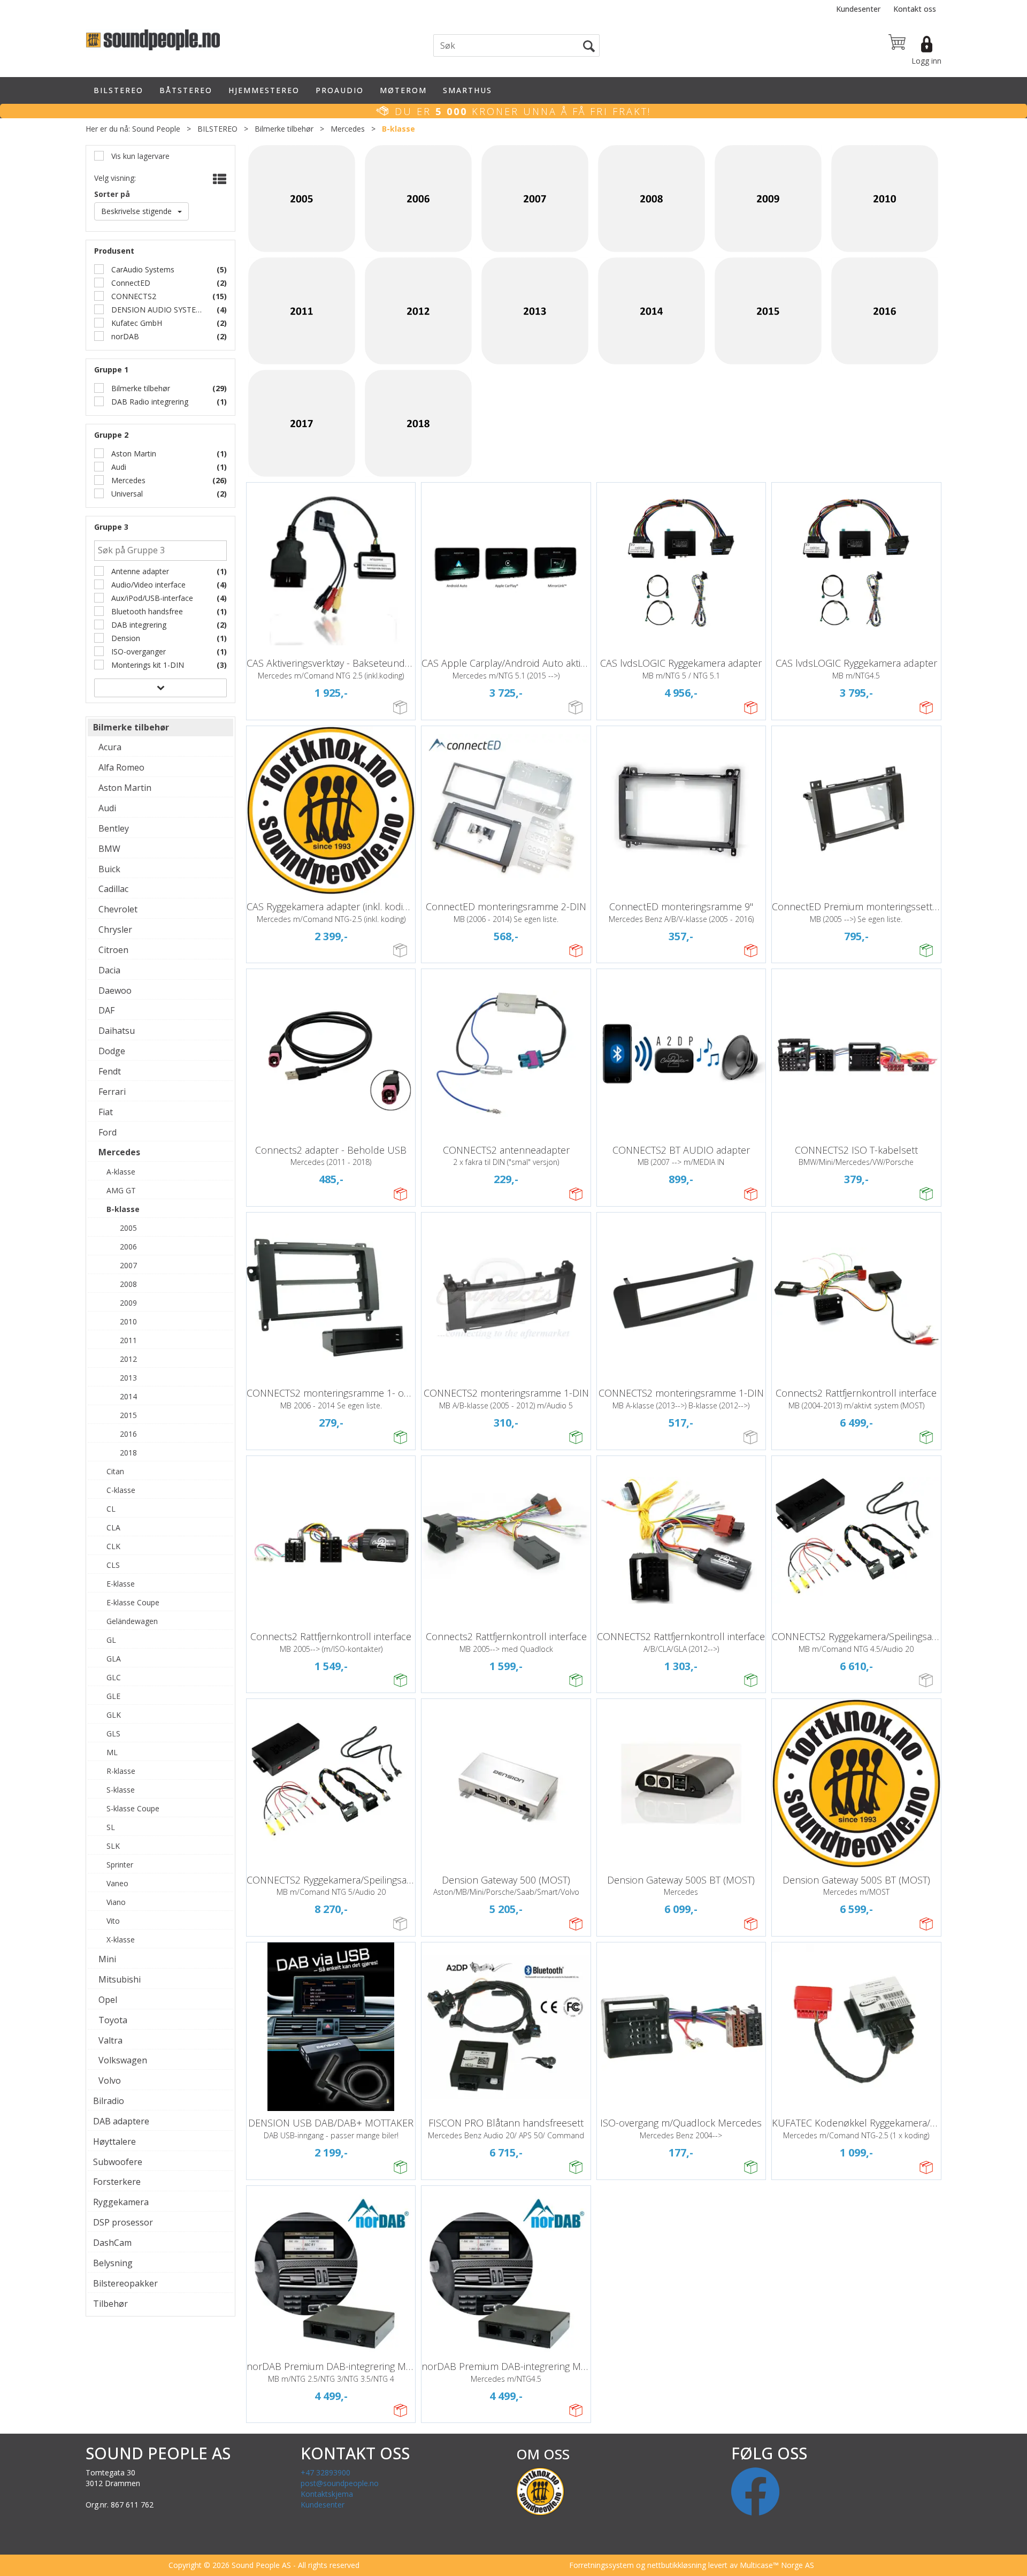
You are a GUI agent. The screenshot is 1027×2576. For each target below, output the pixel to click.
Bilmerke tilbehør (284, 129)
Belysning (113, 2263)
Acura (110, 747)
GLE (113, 1696)
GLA (114, 1659)
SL (111, 1827)
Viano (116, 1902)
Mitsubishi (120, 1979)
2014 (128, 1396)
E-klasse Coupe (133, 1602)
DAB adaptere (121, 2121)
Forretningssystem (601, 2565)
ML (112, 1752)
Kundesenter (858, 9)
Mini (107, 1959)
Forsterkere (117, 2182)
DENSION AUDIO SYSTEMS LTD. (157, 310)
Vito (113, 1921)
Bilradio (109, 2101)
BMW (109, 849)
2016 (128, 1434)
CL (111, 1509)
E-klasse (121, 1584)
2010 (128, 1321)
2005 (128, 1228)
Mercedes (348, 129)
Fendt (110, 1071)
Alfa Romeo (121, 767)
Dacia (109, 970)
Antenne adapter (139, 571)
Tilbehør (110, 2304)
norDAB (124, 336)
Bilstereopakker (125, 2283)
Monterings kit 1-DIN (147, 665)
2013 (128, 1378)
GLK (114, 1715)
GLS (113, 1733)
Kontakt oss (915, 9)
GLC (114, 1677)
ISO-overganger (137, 651)
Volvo (110, 2080)
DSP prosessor (123, 2222)
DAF (106, 1010)
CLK (113, 1546)
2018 (128, 1453)
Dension (125, 638)
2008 (128, 1284)
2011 (128, 1340)
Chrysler (115, 929)
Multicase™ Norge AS (777, 2565)
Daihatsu (117, 1031)
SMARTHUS (467, 90)
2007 (128, 1265)
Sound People (156, 129)
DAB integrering (138, 625)
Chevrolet (118, 909)
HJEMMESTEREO (264, 90)
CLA (113, 1527)
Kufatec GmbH (136, 323)
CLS (113, 1565)
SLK (113, 1846)
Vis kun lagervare (139, 156)
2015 (128, 1415)
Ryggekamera (121, 2202)
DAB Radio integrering (149, 402)
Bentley (114, 828)
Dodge (112, 1051)
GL (111, 1640)
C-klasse (121, 1490)
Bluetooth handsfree (146, 611)
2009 (128, 1303)
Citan (115, 1471)
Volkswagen (123, 2060)
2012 (128, 1359)
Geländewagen (132, 1621)
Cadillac (113, 889)
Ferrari (112, 1092)
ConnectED (130, 283)
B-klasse (398, 129)
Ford (108, 1132)
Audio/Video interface (147, 585)
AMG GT (121, 1190)
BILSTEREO (118, 90)
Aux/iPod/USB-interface (151, 598)
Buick (109, 869)
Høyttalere (114, 2141)
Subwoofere (118, 2162)
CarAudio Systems (142, 269)
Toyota (113, 2020)
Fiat (106, 1112)
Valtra (110, 2040)
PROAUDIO (340, 90)
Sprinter (120, 1865)
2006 (128, 1247)
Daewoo (115, 990)
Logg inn (926, 61)
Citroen (113, 950)
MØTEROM (403, 90)
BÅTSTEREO (186, 90)
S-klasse (121, 1790)
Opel (108, 2000)
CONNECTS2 (133, 296)
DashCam (112, 2243)
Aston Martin (133, 454)
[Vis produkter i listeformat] (219, 179)
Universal (126, 494)
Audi (118, 467)
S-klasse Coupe (133, 1808)
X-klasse (121, 1939)
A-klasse (121, 1172)
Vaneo (117, 1883)
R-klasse (121, 1771)
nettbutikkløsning (677, 2565)
